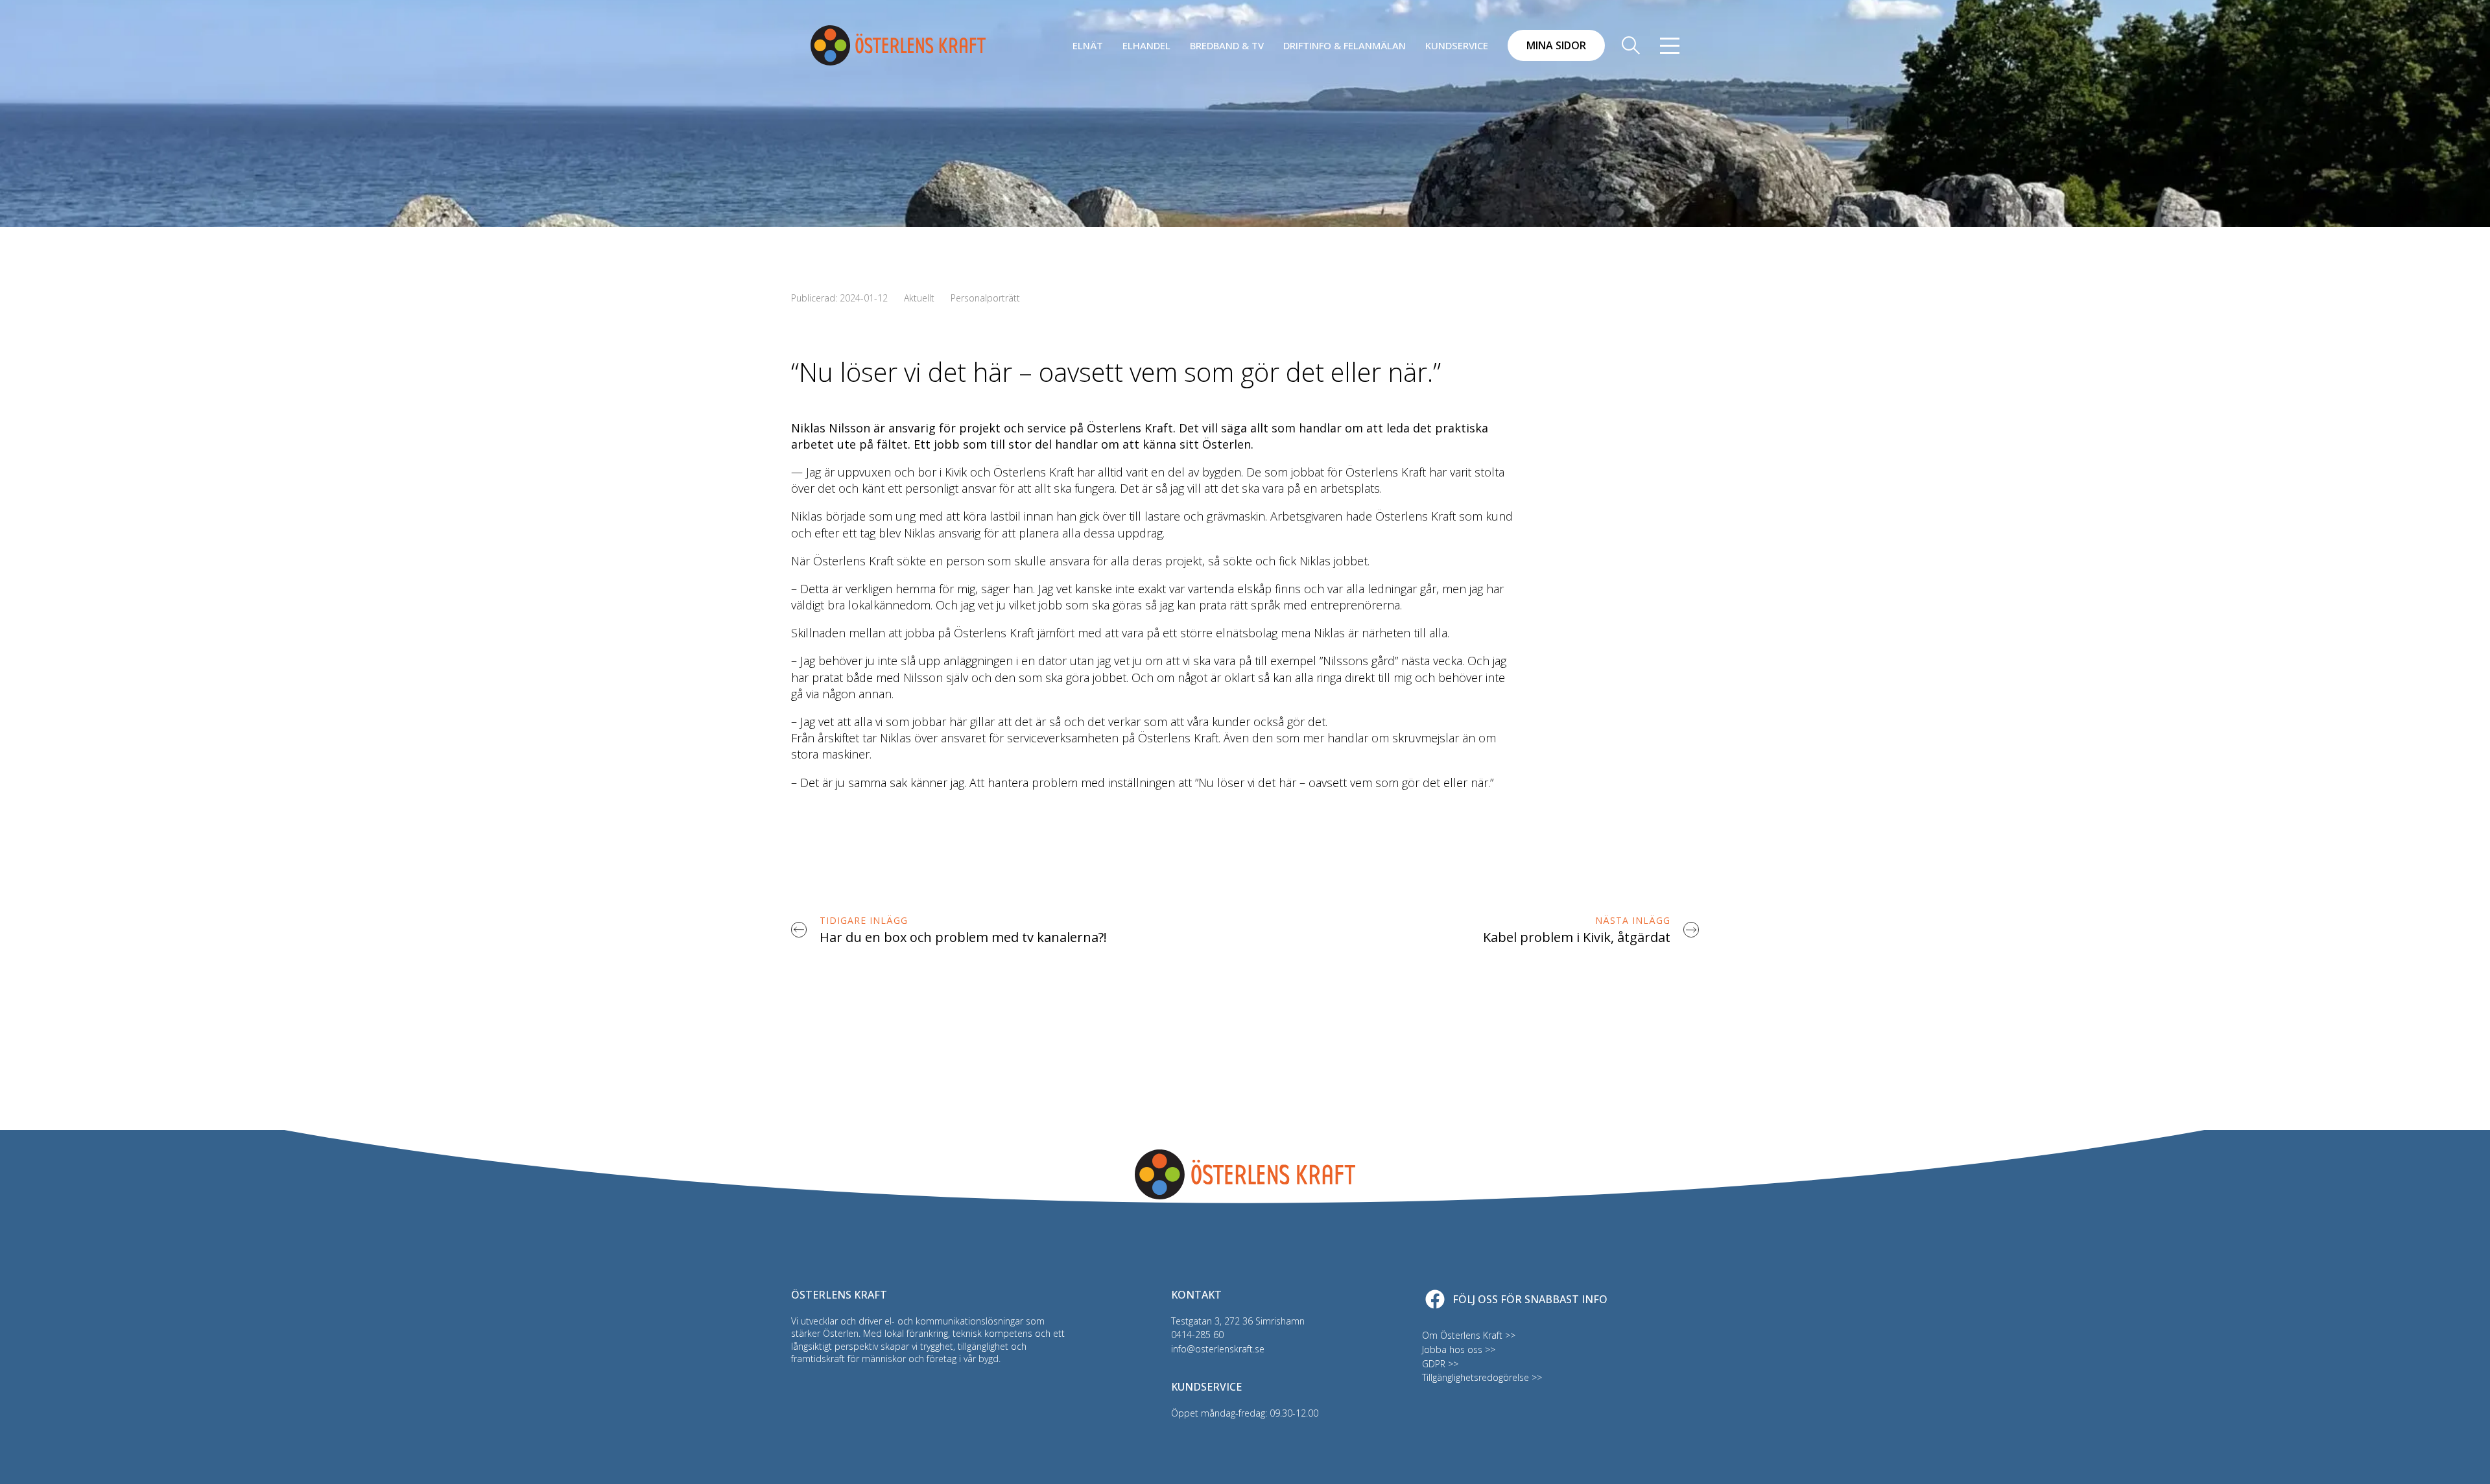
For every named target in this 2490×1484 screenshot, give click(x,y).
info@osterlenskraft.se (1218, 1349)
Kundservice (1457, 45)
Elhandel (1146, 45)
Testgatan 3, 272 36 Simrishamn (1238, 1321)
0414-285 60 (1197, 1335)
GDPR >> (1440, 1364)
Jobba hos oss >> (1459, 1349)
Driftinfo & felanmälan (1345, 45)
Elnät (1088, 45)
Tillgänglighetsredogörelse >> (1482, 1377)
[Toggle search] (1631, 45)
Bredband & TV (1227, 45)
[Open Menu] (1670, 45)
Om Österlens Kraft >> (1469, 1335)
